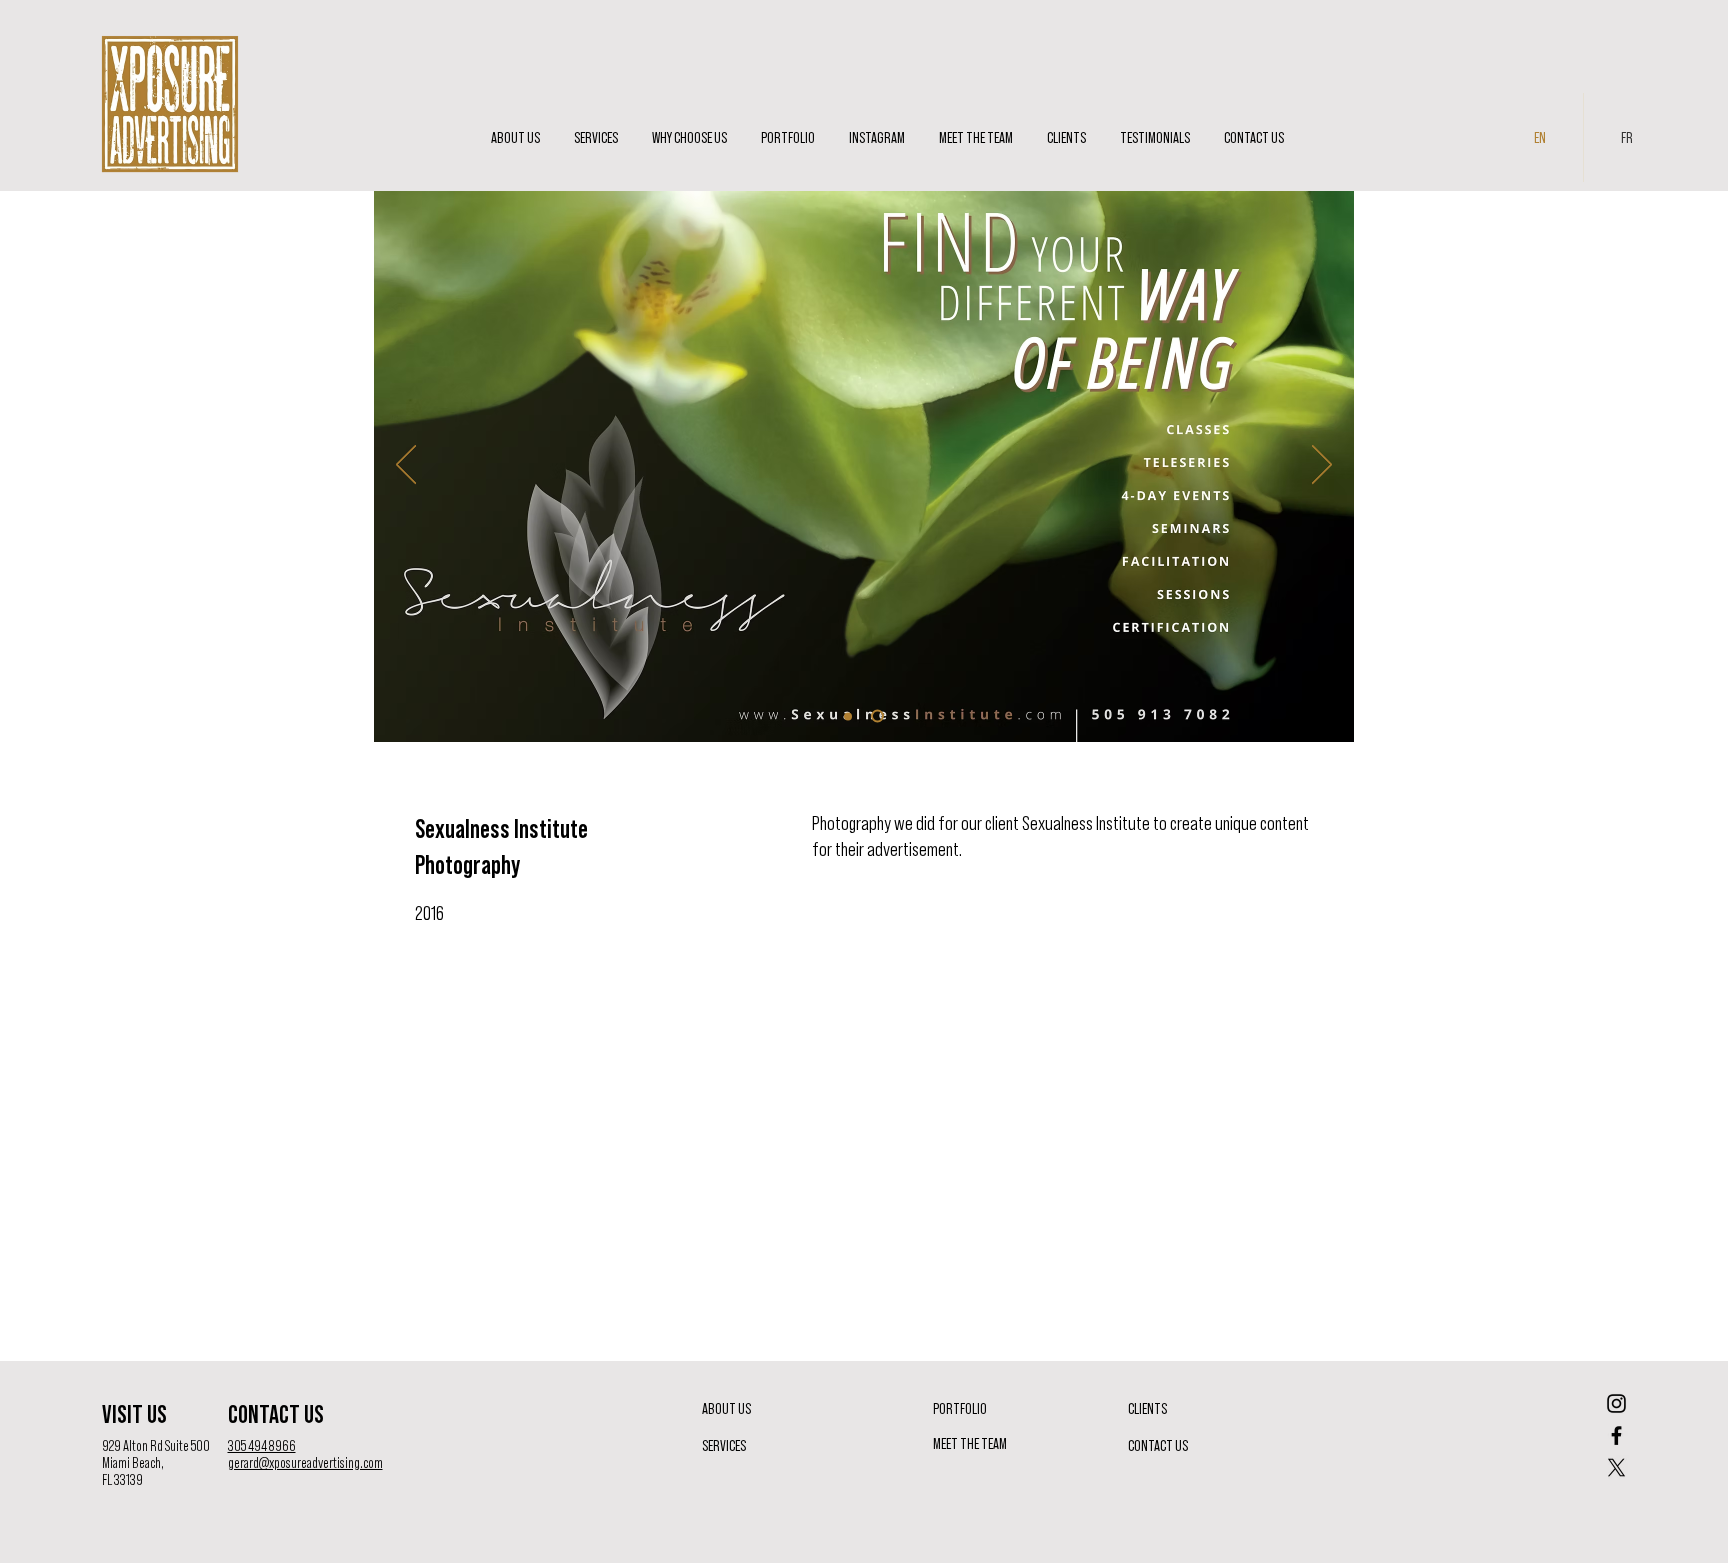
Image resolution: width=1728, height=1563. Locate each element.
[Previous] (406, 466)
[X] (1616, 1467)
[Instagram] (1616, 1403)
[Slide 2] (850, 716)
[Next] (1322, 466)
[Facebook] (1616, 1435)
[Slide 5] (880, 716)
